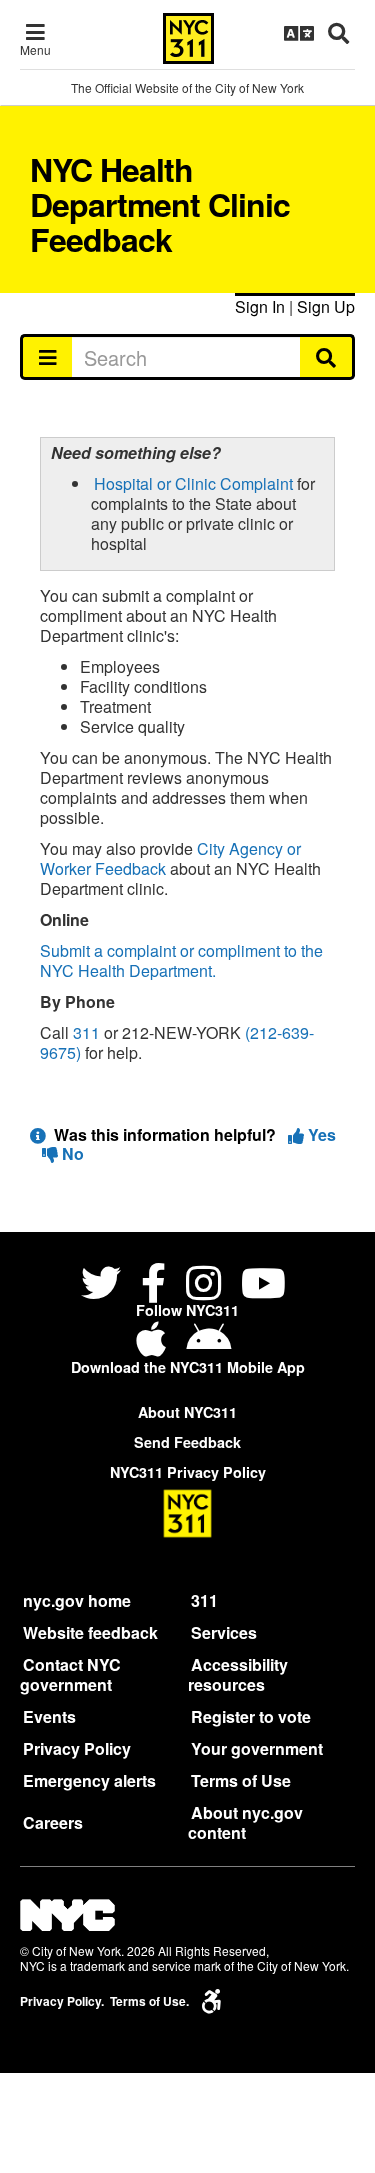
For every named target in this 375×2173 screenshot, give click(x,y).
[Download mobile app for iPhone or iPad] (155, 1346)
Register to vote (251, 1716)
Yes (320, 1134)
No (71, 1153)
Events (49, 1716)
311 (86, 1032)
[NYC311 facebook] (153, 1286)
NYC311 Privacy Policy (188, 1472)
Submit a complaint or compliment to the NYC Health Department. (181, 960)
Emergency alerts (89, 1780)
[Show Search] (338, 33)
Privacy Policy (77, 1748)
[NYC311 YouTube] (263, 1286)
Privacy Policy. (62, 2001)
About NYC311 (187, 1412)
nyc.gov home (77, 1600)
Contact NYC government (70, 1674)
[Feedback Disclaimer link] (38, 1134)
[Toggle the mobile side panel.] (46, 357)
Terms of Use (241, 1780)
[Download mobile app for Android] (208, 1346)
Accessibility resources (238, 1674)
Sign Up (326, 306)
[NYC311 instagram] (203, 1286)
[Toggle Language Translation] (299, 33)
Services (224, 1632)
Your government (257, 1748)
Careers (53, 1822)
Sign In (260, 306)
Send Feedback (187, 1442)
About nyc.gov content (245, 1822)
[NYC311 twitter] (105, 1286)
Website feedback (90, 1632)
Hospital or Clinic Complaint (193, 483)
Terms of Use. (149, 2001)
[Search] (327, 357)
